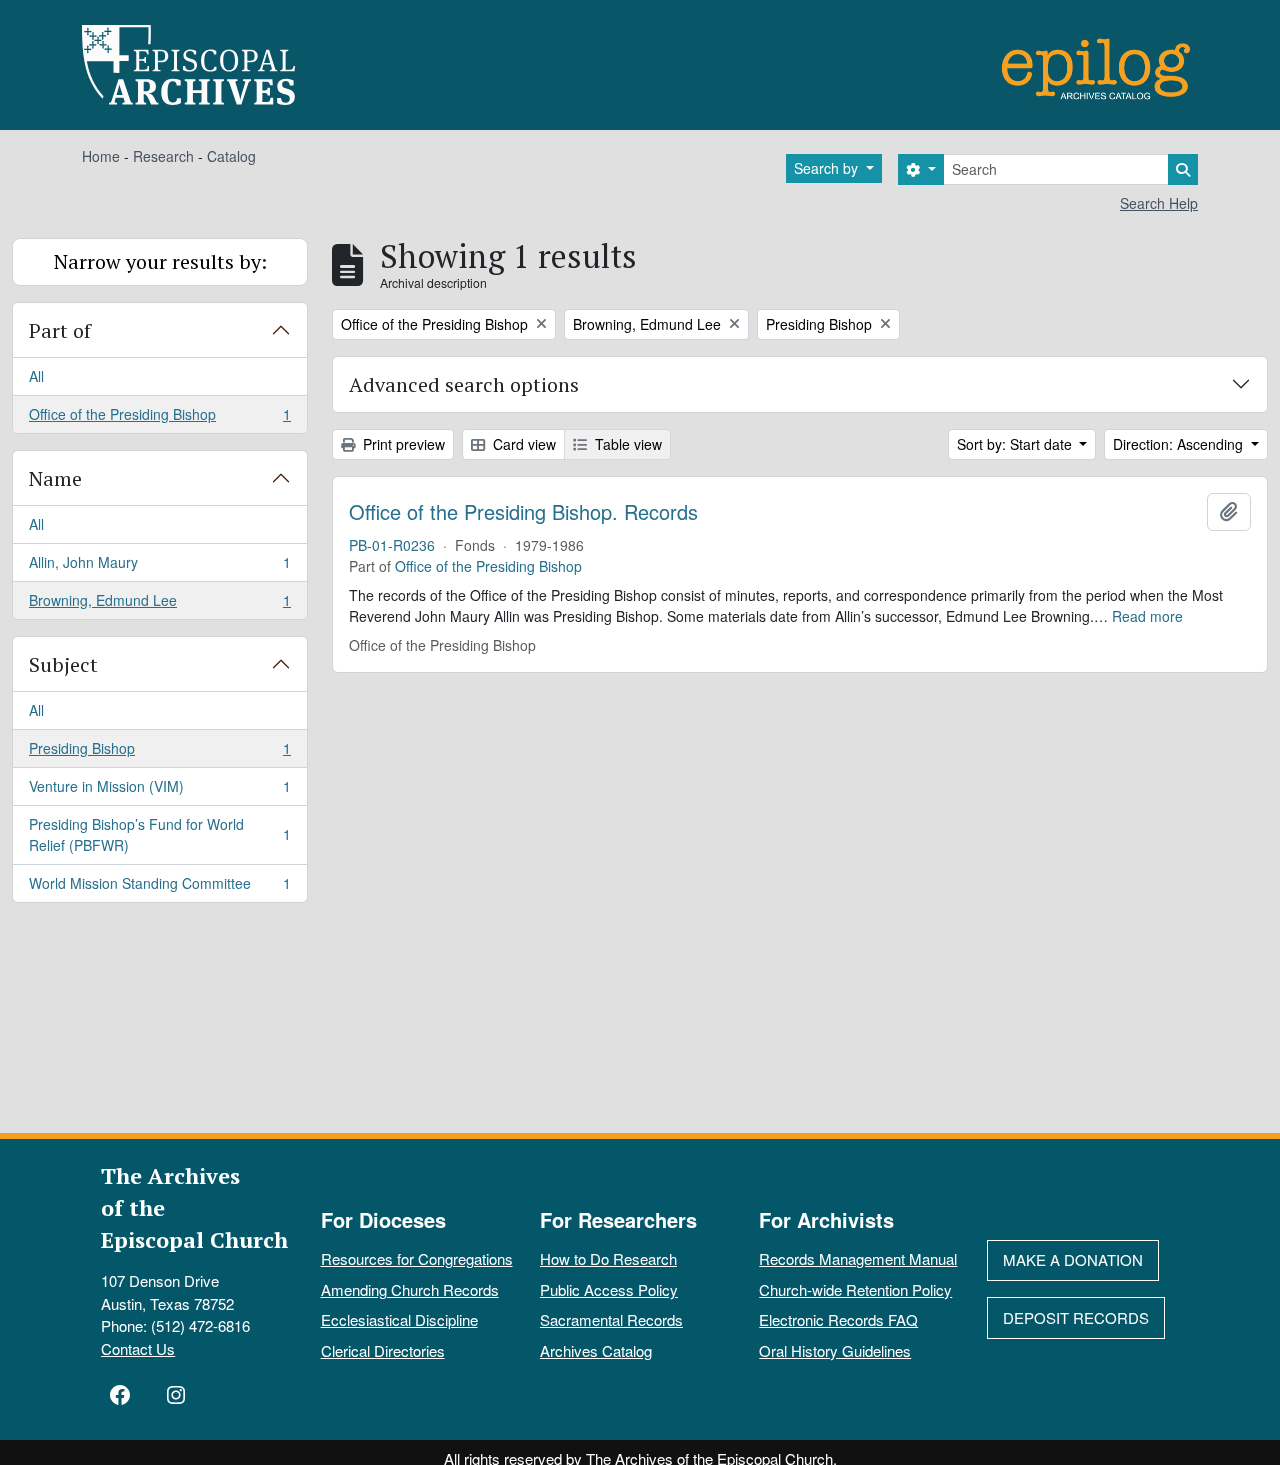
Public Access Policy (609, 1289)
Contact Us (138, 1348)
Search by (828, 168)
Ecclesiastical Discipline (399, 1319)
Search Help (1159, 203)
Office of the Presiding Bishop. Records (523, 512)
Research (163, 156)
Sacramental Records (611, 1319)
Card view (522, 444)
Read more (1147, 616)
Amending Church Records (410, 1289)
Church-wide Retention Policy (855, 1289)
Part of (60, 330)
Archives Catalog (596, 1350)
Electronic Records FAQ (838, 1319)
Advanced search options (464, 384)
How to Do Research (608, 1258)
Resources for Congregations (417, 1258)
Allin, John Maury (159, 567)
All (36, 376)
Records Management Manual (858, 1258)
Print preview (402, 444)
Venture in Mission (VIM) (159, 791)
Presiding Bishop (159, 753)
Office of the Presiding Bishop (159, 418)
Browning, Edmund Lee (159, 604)
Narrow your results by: (160, 261)
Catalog (231, 156)
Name (55, 478)
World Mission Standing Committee (159, 887)
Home (101, 156)
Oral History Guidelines (835, 1350)
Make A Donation (1073, 1259)
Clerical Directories (383, 1350)
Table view (626, 444)
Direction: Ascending (1180, 444)
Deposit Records (1076, 1317)
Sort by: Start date (1016, 444)
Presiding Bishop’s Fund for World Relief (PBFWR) (159, 834)
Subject (63, 664)
